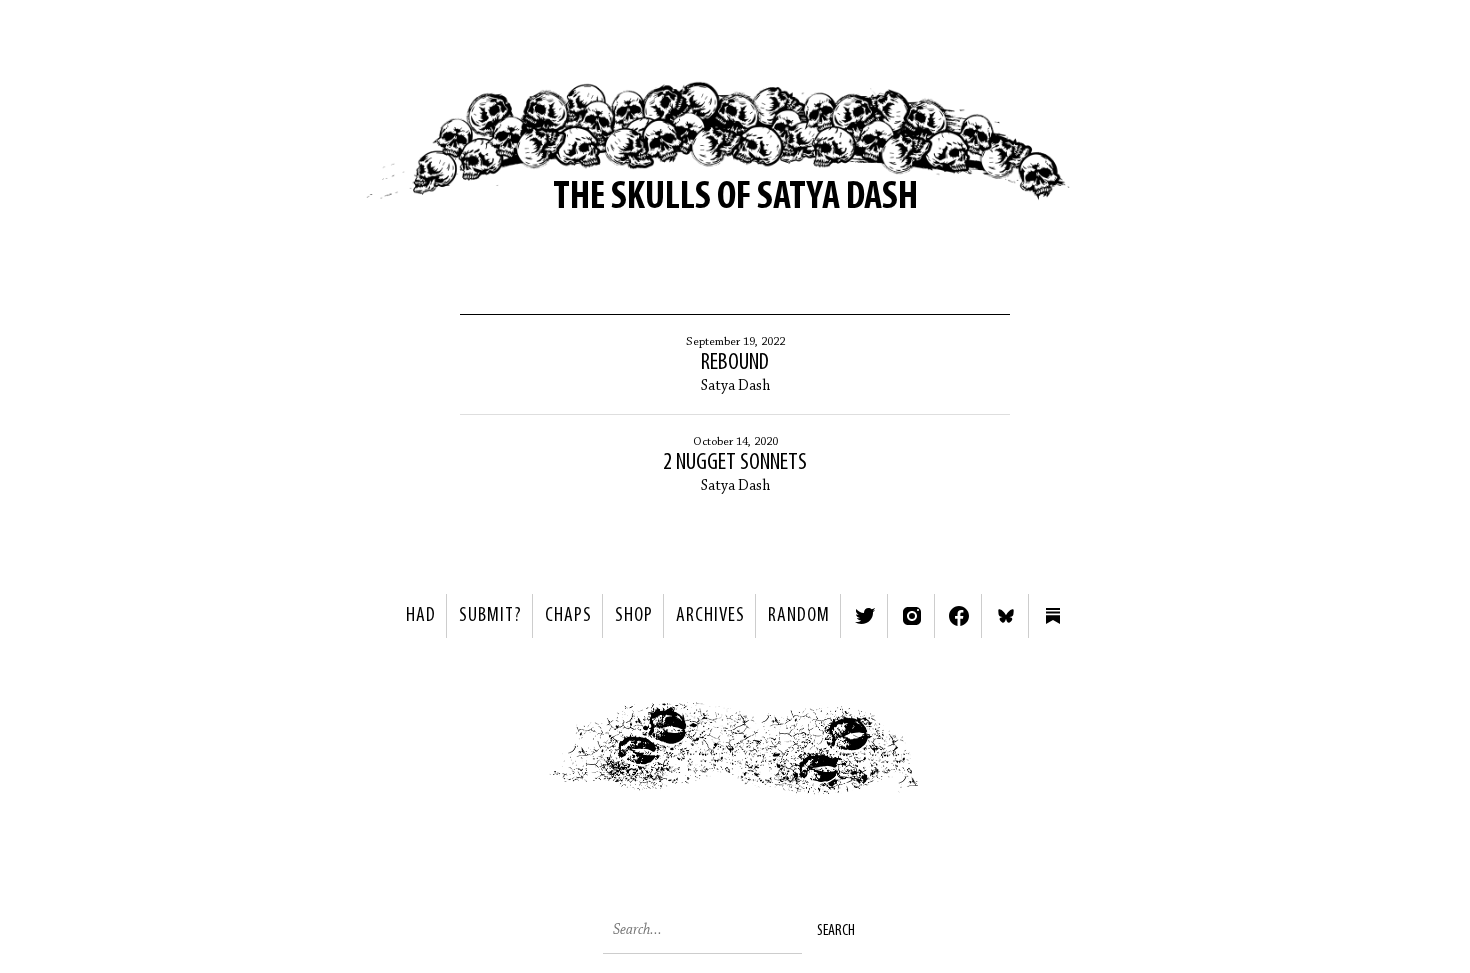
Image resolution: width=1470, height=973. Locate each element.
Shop (634, 616)
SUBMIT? (490, 616)
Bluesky (1006, 616)
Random (799, 616)
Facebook (959, 616)
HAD (421, 616)
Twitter (865, 616)
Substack (1053, 616)
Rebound (735, 363)
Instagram (912, 616)
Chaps (568, 616)
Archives (710, 616)
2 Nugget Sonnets (735, 463)
